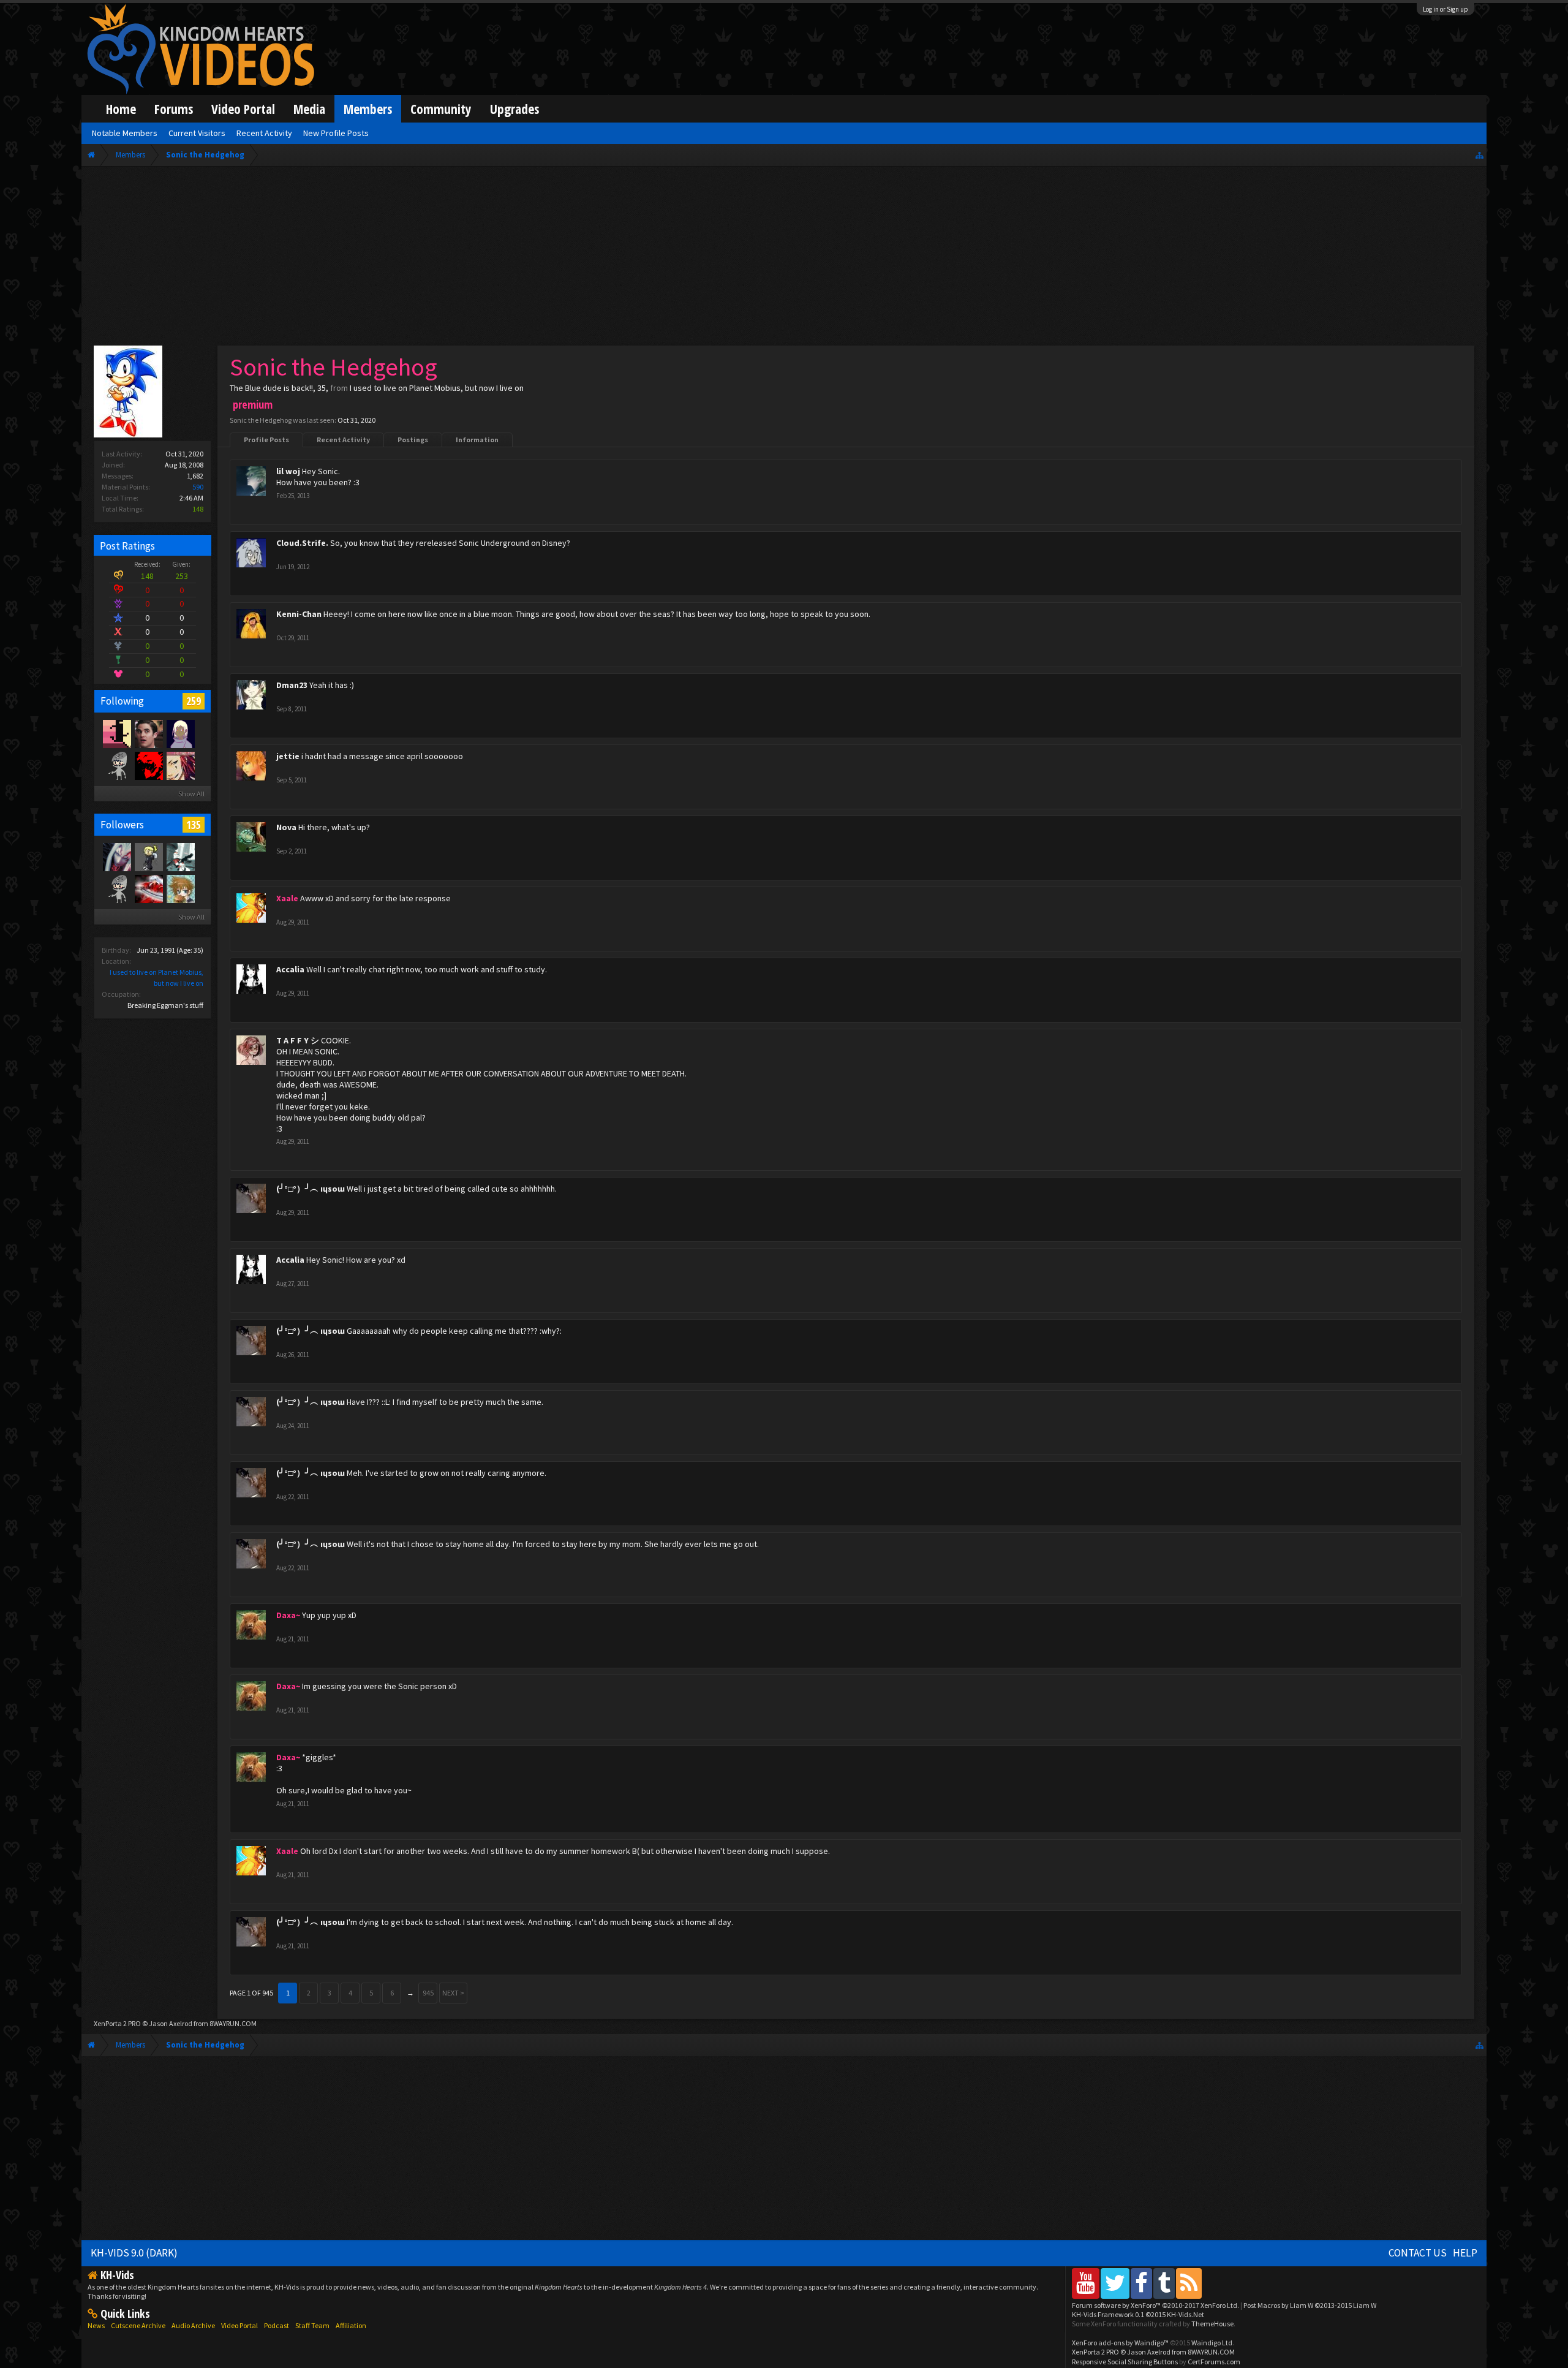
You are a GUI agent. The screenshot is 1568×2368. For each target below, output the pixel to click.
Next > (453, 1993)
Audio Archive (193, 2325)
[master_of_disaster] (148, 765)
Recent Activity (343, 440)
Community (441, 109)
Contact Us (1418, 2253)
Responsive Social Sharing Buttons (1125, 2362)
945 (428, 1993)
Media (309, 109)
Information (477, 440)
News (96, 2325)
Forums (174, 109)
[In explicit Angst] (148, 733)
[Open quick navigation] (1479, 155)
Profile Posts (266, 440)
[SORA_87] (180, 857)
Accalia (290, 969)
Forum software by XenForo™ (1155, 2305)
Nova (286, 827)
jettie (288, 756)
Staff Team (312, 2325)
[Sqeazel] (116, 888)
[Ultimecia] (116, 857)
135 (194, 825)
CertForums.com (1214, 2362)
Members (368, 109)
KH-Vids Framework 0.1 (1138, 2314)
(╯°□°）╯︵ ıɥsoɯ (311, 1189)
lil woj (288, 471)
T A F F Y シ (298, 1040)
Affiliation (351, 2325)
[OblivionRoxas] (180, 765)
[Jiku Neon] (180, 733)
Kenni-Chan (299, 614)
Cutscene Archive (138, 2325)
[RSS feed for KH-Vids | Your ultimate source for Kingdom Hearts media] (1189, 2283)
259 (194, 701)
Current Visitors (197, 133)
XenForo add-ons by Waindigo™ (1120, 2343)
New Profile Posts (336, 133)
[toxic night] (148, 888)
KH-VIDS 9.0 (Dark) (134, 2253)
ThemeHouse (1212, 2324)
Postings (413, 440)
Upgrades (514, 109)
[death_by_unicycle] (180, 888)
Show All (191, 794)
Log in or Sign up (1445, 9)
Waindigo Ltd (1212, 2343)
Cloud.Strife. (302, 543)
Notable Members (125, 133)
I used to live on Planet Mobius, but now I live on (437, 388)
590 (198, 487)
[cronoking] (116, 733)
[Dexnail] (148, 857)
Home (121, 109)
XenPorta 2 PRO (117, 2023)
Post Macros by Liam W (1310, 2305)
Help (1465, 2253)
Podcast (277, 2325)
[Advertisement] (784, 259)
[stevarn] (116, 765)
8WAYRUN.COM (233, 2023)
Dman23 (292, 685)
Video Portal (243, 109)
